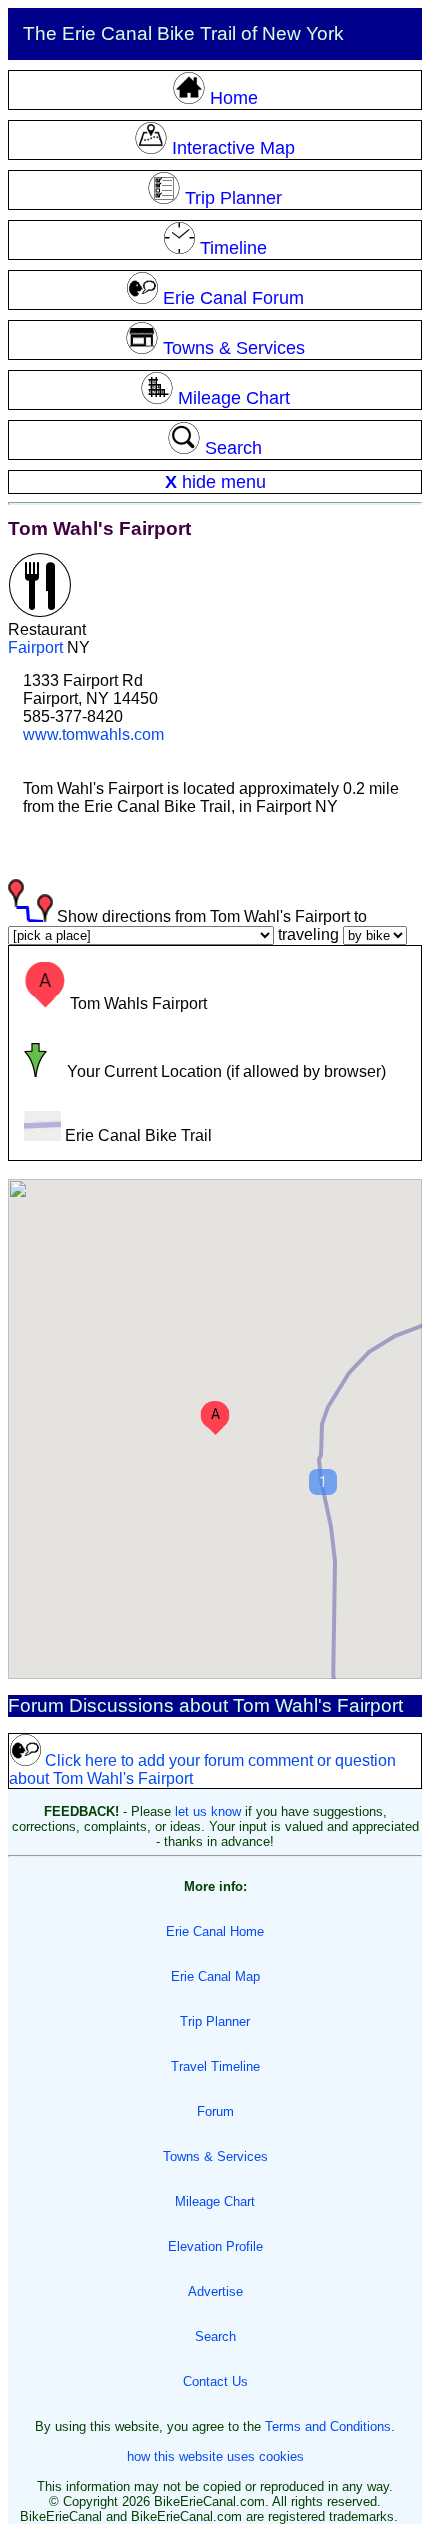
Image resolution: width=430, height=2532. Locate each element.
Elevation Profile (215, 2246)
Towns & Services (215, 2156)
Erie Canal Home (215, 1931)
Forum (215, 2111)
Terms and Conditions (328, 2426)
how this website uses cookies (215, 2456)
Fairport (35, 647)
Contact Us (215, 2381)
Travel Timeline (215, 2066)
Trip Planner (215, 2021)
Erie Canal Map (215, 1976)
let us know (208, 1811)
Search (215, 2336)
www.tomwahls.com (93, 734)
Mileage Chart (215, 2201)
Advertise (215, 2291)
